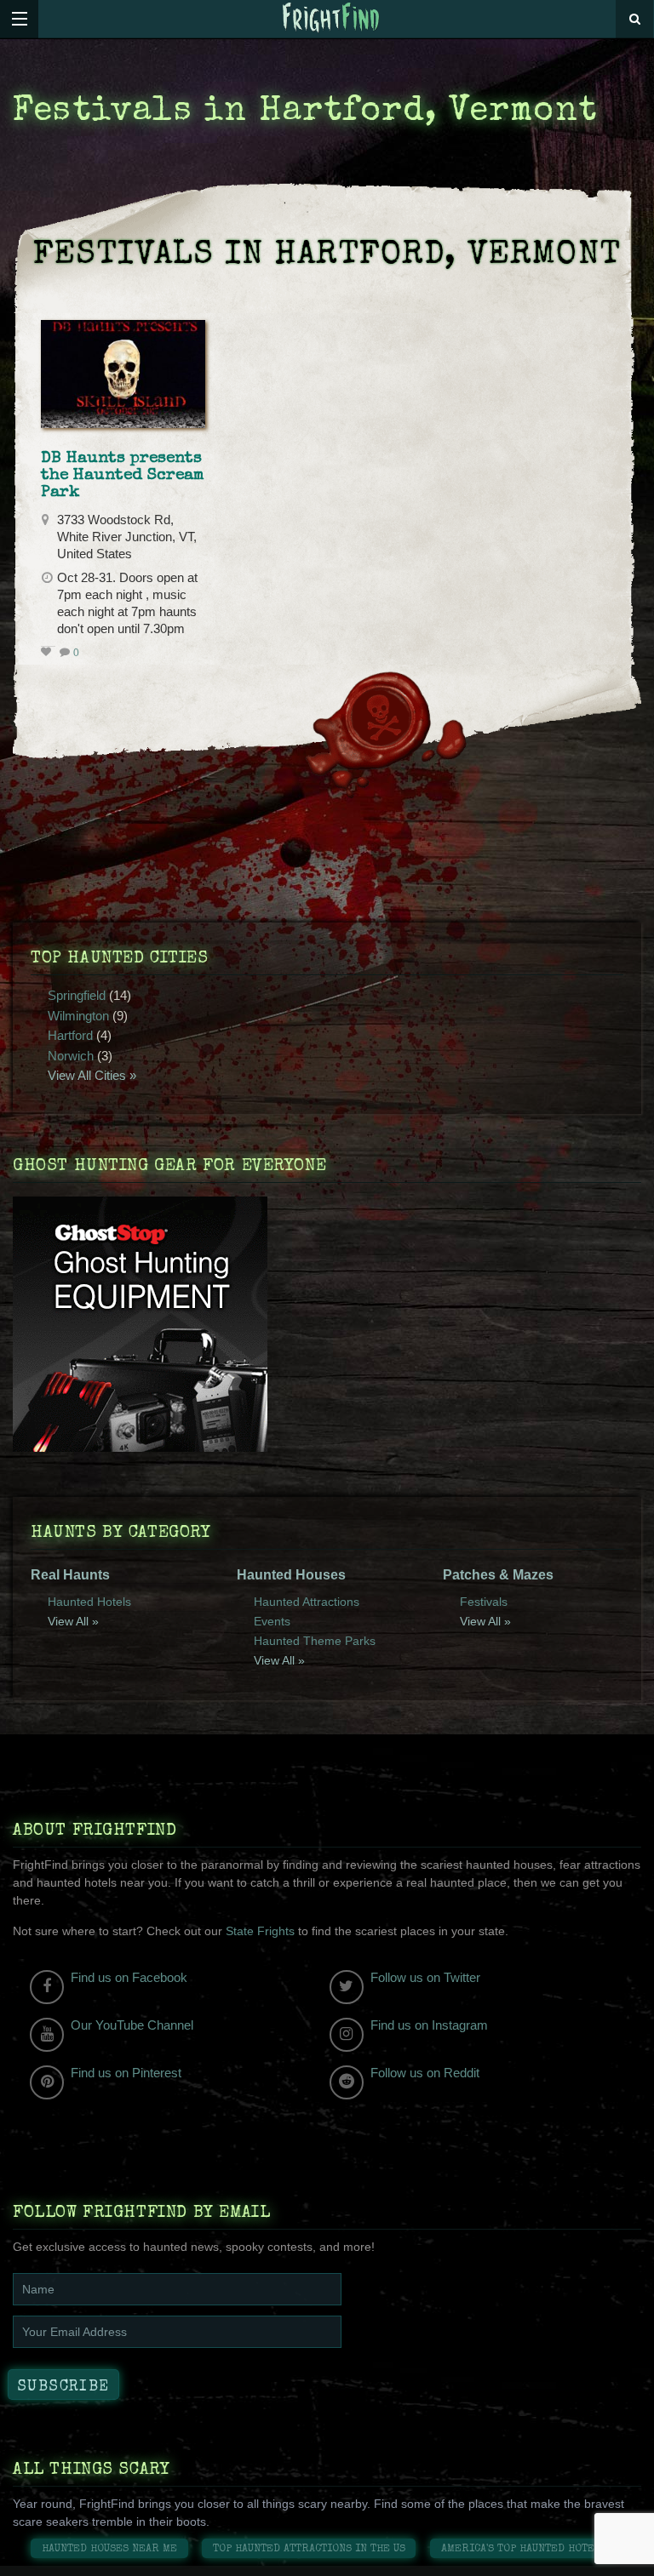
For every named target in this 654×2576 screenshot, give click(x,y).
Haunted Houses (291, 1575)
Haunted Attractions (307, 1602)
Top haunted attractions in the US (309, 2549)
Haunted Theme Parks (315, 1641)
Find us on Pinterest (126, 2073)
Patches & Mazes (498, 1575)
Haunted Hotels (89, 1602)
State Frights (260, 1931)
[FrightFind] (331, 18)
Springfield (77, 995)
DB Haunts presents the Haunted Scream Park (123, 476)
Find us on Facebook (129, 1977)
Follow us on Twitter (425, 1977)
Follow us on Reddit (425, 2073)
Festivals (484, 1602)
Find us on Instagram (429, 2025)
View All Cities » (92, 1075)
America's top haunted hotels (524, 2549)
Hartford (70, 1035)
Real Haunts (70, 1575)
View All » (73, 1621)
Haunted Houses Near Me (109, 2549)
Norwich (71, 1056)
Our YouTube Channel (132, 2025)
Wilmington (78, 1016)
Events (272, 1621)
